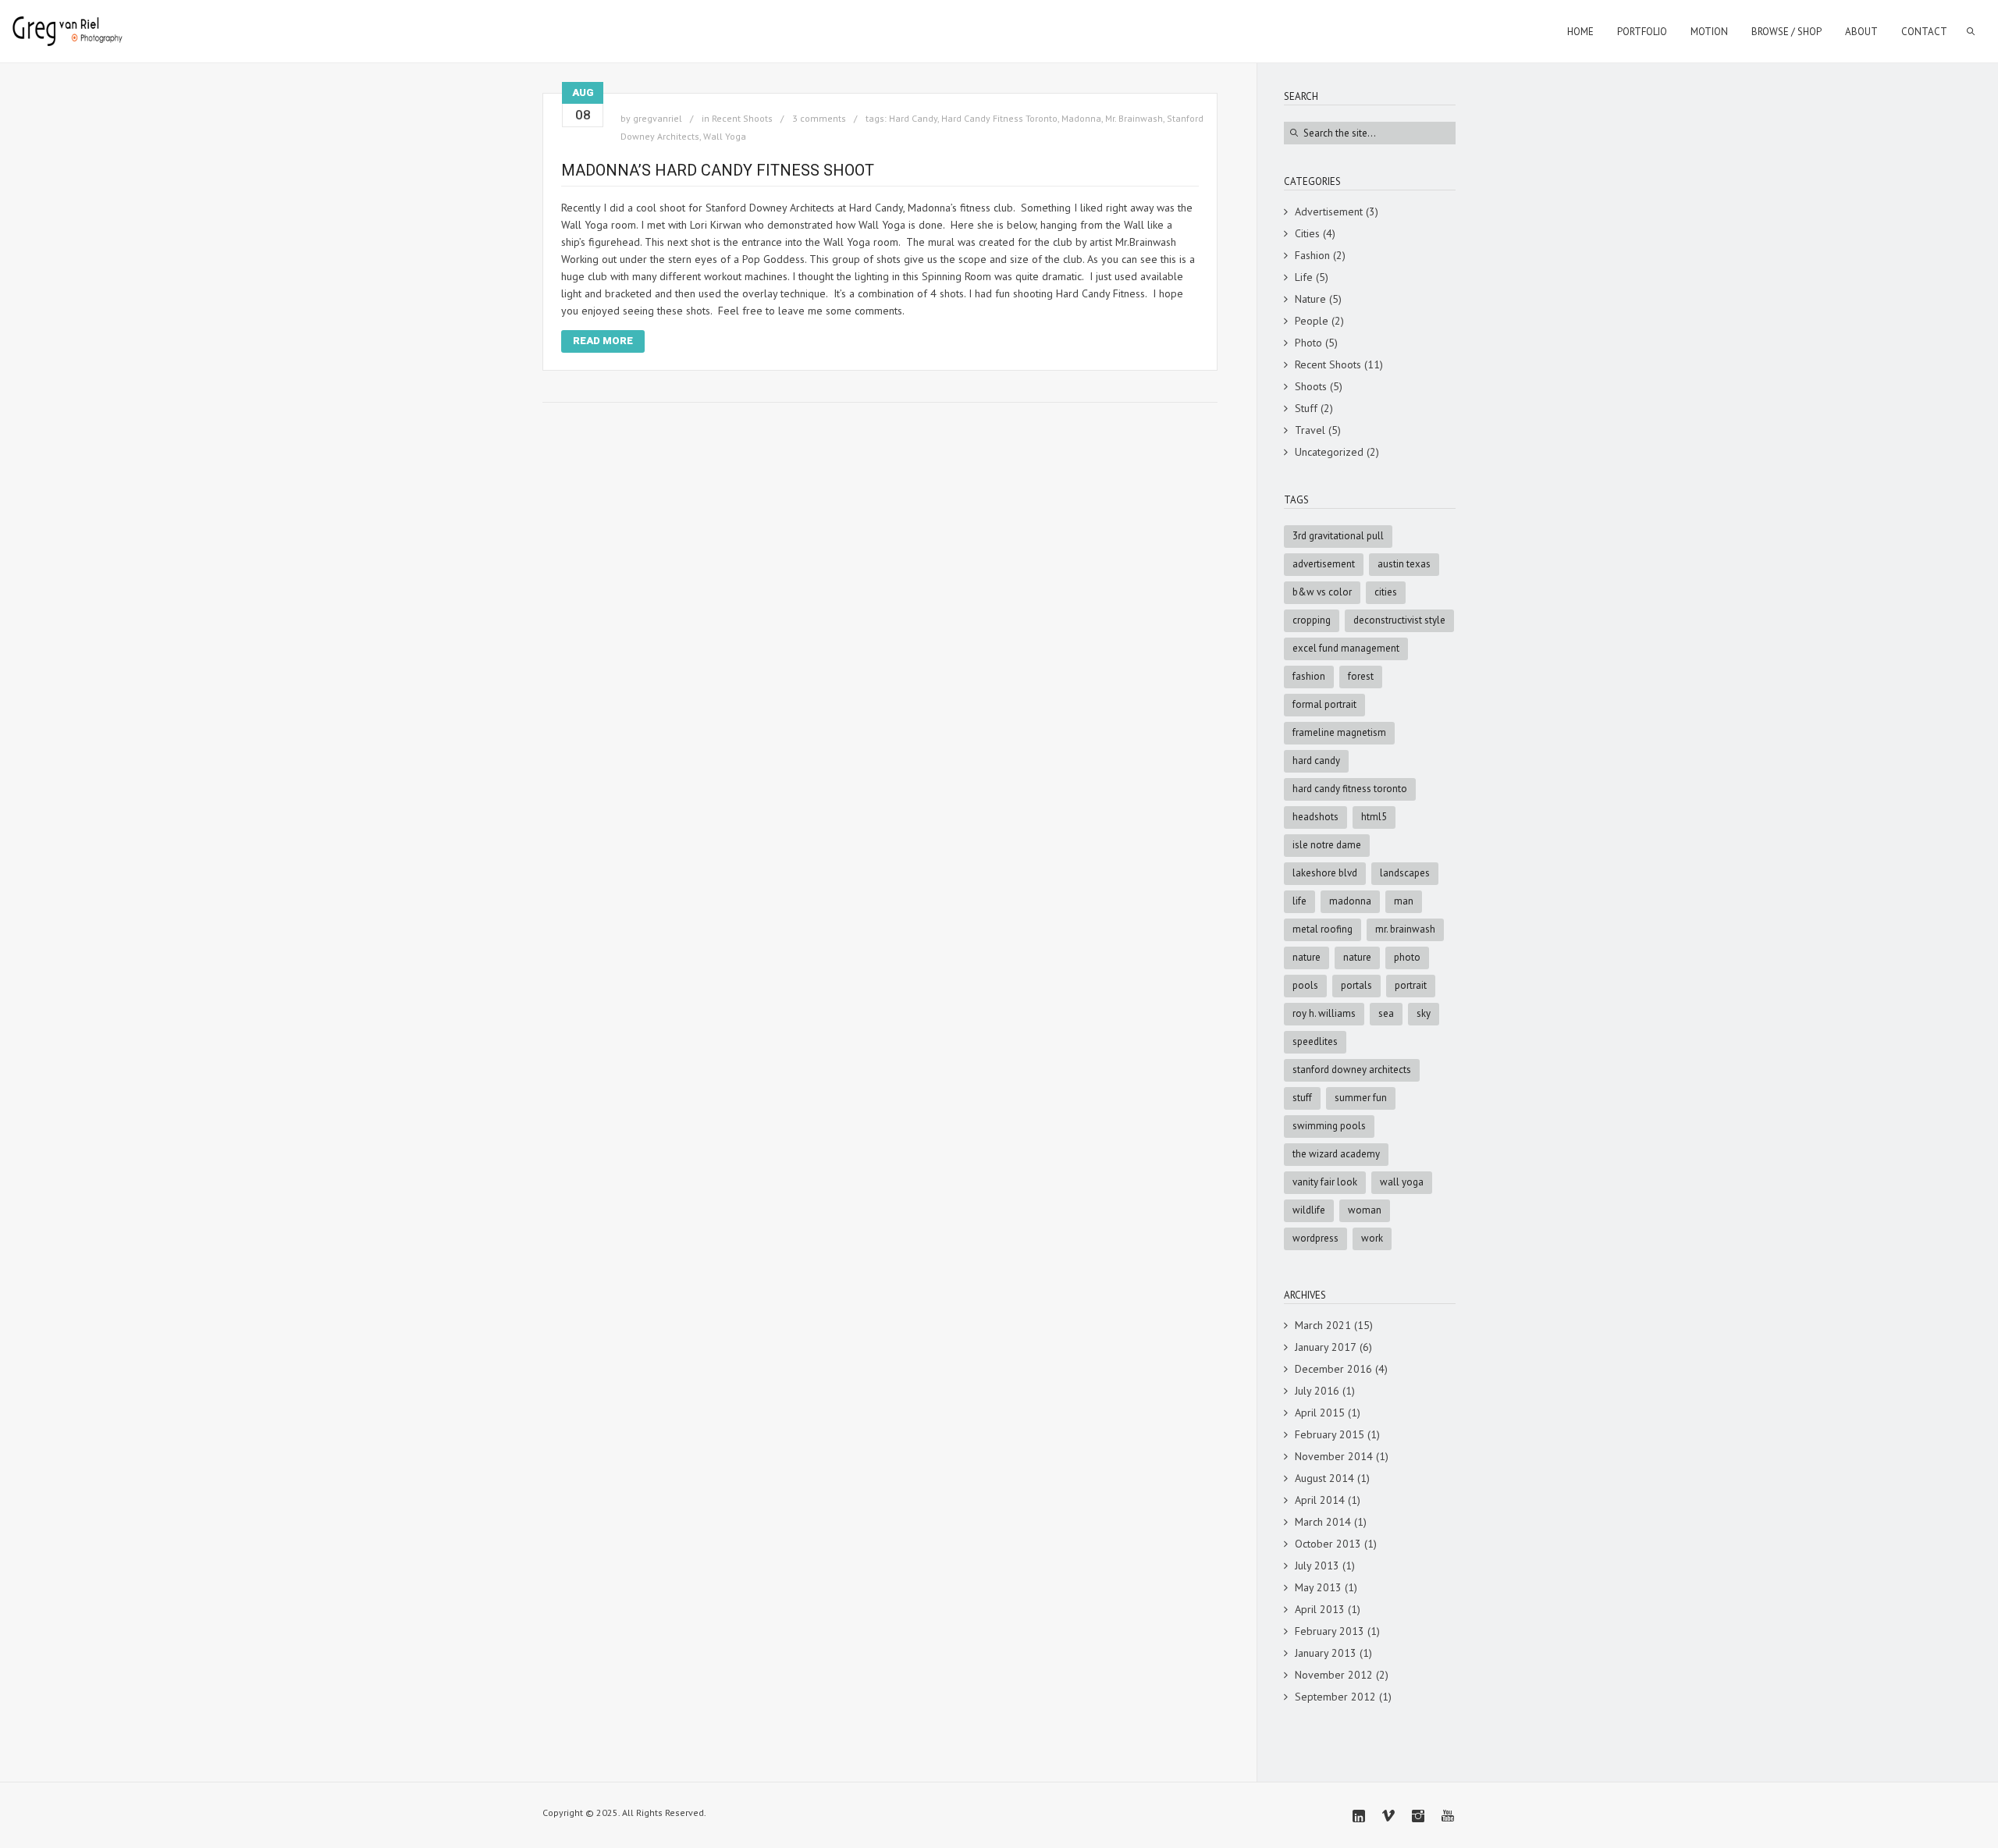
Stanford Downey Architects (1352, 1070)
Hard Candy (913, 118)
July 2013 (1317, 1565)
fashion (1309, 676)
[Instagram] (1418, 1816)
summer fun (1361, 1098)
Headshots (1315, 817)
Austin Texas (1404, 564)
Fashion (1312, 255)
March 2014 (1323, 1522)
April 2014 (1320, 1500)
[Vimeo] (1388, 1816)
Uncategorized (1329, 452)
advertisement (1324, 564)
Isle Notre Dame (1327, 845)
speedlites (1315, 1041)
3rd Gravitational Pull (1338, 536)
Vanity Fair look (1325, 1182)
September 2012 (1335, 1697)
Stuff (1306, 408)
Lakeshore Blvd (1325, 873)
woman (1365, 1210)
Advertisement (1329, 211)
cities (1386, 592)
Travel (1310, 430)
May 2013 (1318, 1587)
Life (1304, 277)
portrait (1411, 985)
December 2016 (1333, 1369)
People (1312, 321)
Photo (1308, 343)
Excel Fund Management (1346, 648)
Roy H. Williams (1324, 1013)
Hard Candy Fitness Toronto (999, 118)
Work (1372, 1238)
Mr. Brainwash (1134, 118)
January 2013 (1326, 1653)
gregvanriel (658, 118)
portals (1356, 985)
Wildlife (1309, 1210)
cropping (1312, 620)
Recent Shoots (742, 118)
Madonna (1081, 118)
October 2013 (1328, 1544)
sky (1424, 1013)
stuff (1302, 1098)
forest (1361, 676)
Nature (1310, 299)
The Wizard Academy (1336, 1154)
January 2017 (1326, 1347)
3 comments (819, 118)
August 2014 (1324, 1478)
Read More (603, 341)
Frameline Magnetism (1339, 732)
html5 (1374, 817)
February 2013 (1330, 1631)
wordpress (1315, 1238)
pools (1305, 985)
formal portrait (1324, 704)
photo (1407, 957)
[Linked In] (1359, 1816)
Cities (1307, 233)
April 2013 (1320, 1609)
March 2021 (1323, 1325)
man (1404, 901)
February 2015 (1330, 1434)
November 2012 (1334, 1675)
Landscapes (1405, 873)
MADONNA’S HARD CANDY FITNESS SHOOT (718, 170)
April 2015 (1320, 1413)
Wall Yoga (725, 136)
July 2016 (1317, 1391)
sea (1386, 1013)
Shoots (1311, 386)
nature (1357, 957)
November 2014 (1334, 1456)
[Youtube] (1448, 1816)
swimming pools (1329, 1126)
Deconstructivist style (1399, 620)
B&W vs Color (1322, 592)
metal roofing (1323, 929)
